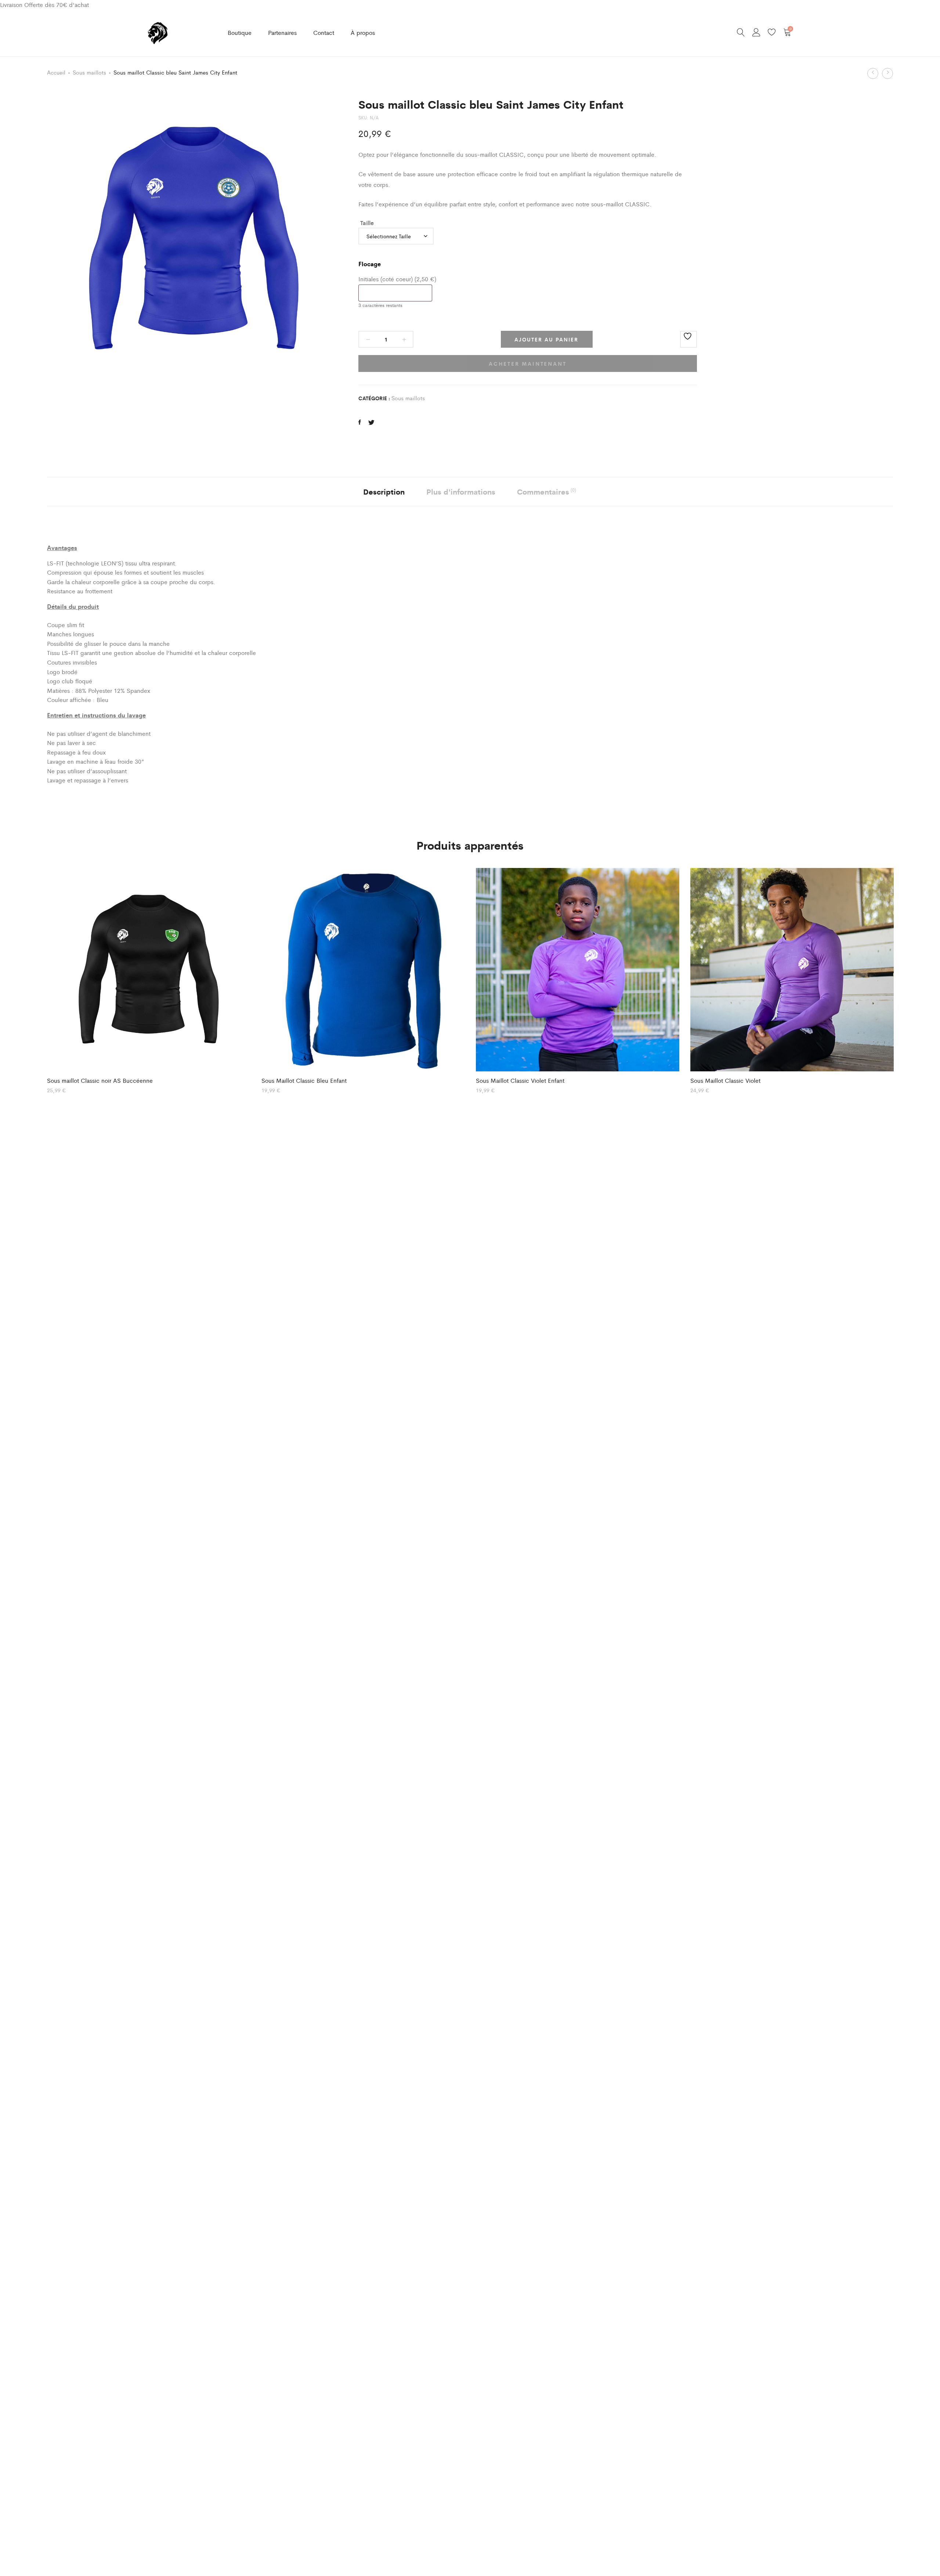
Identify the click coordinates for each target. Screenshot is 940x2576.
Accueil (56, 72)
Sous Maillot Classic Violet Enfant (520, 1080)
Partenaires (282, 32)
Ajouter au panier (546, 339)
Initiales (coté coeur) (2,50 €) (397, 279)
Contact (324, 32)
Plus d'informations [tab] (461, 491)
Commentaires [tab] (547, 491)
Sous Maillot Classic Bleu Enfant (304, 1080)
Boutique (240, 32)
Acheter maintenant (527, 363)
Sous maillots (89, 72)
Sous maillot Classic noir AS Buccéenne (100, 1080)
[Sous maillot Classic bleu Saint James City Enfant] (360, 422)
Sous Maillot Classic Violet (725, 1080)
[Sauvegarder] (688, 339)
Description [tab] (384, 491)
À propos (363, 32)
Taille (367, 223)
